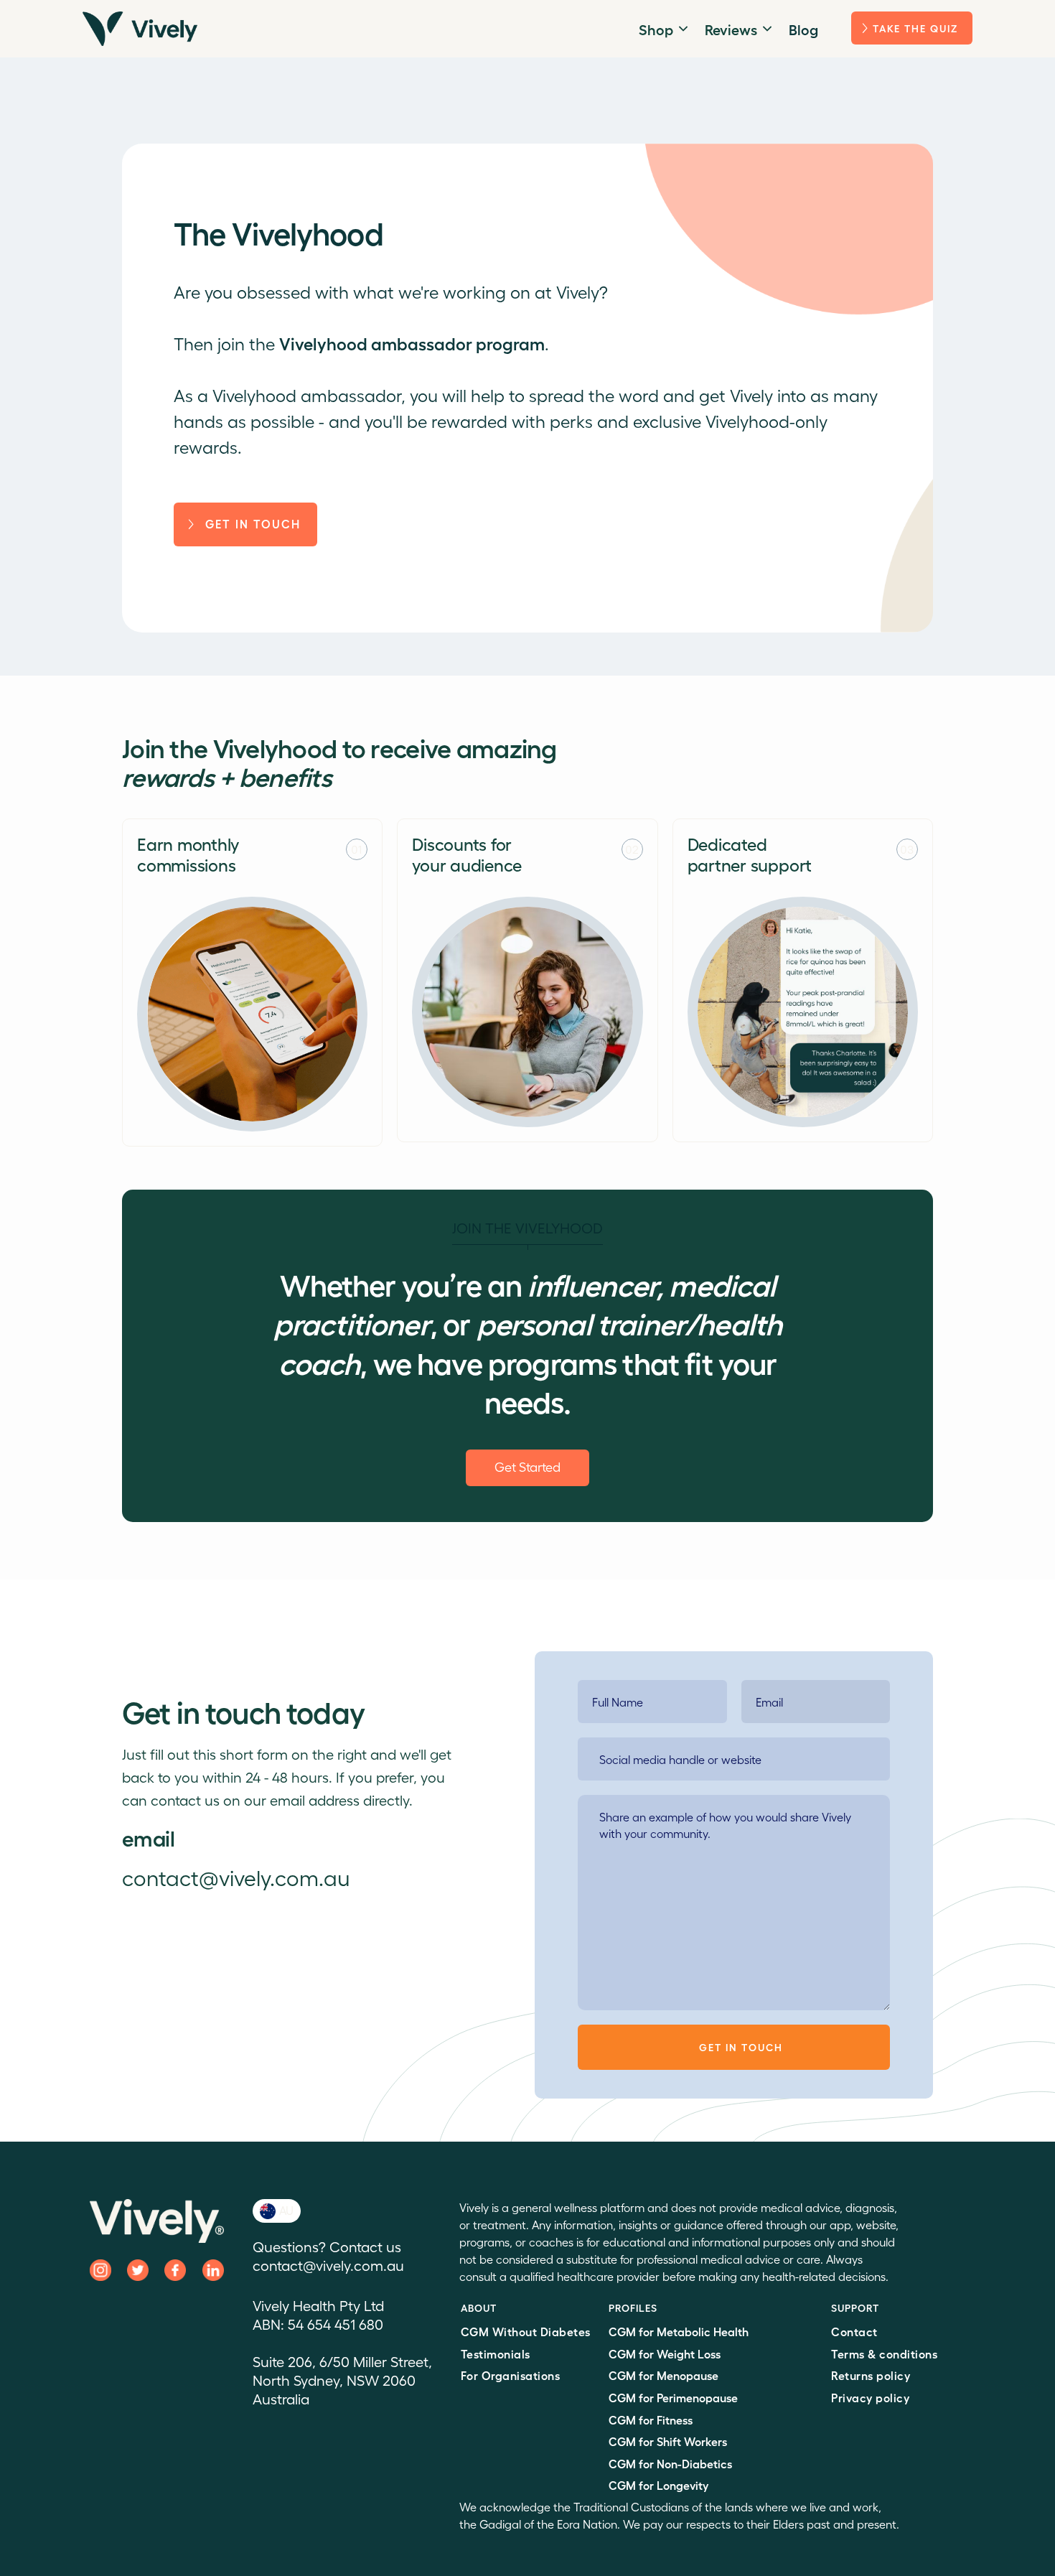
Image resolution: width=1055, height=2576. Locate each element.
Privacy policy (870, 2398)
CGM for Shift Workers (668, 2441)
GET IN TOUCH (253, 524)
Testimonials (496, 2354)
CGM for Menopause (664, 2375)
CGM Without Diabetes (526, 2332)
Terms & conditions (884, 2354)
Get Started (527, 1466)
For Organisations (511, 2375)
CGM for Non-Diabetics (670, 2464)
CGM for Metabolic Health (679, 2332)
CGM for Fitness (651, 2420)
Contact (854, 2332)
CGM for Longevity (658, 2485)
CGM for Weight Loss (665, 2354)
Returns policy (871, 2375)
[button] (663, 29)
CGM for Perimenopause (673, 2398)
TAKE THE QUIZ (915, 28)
